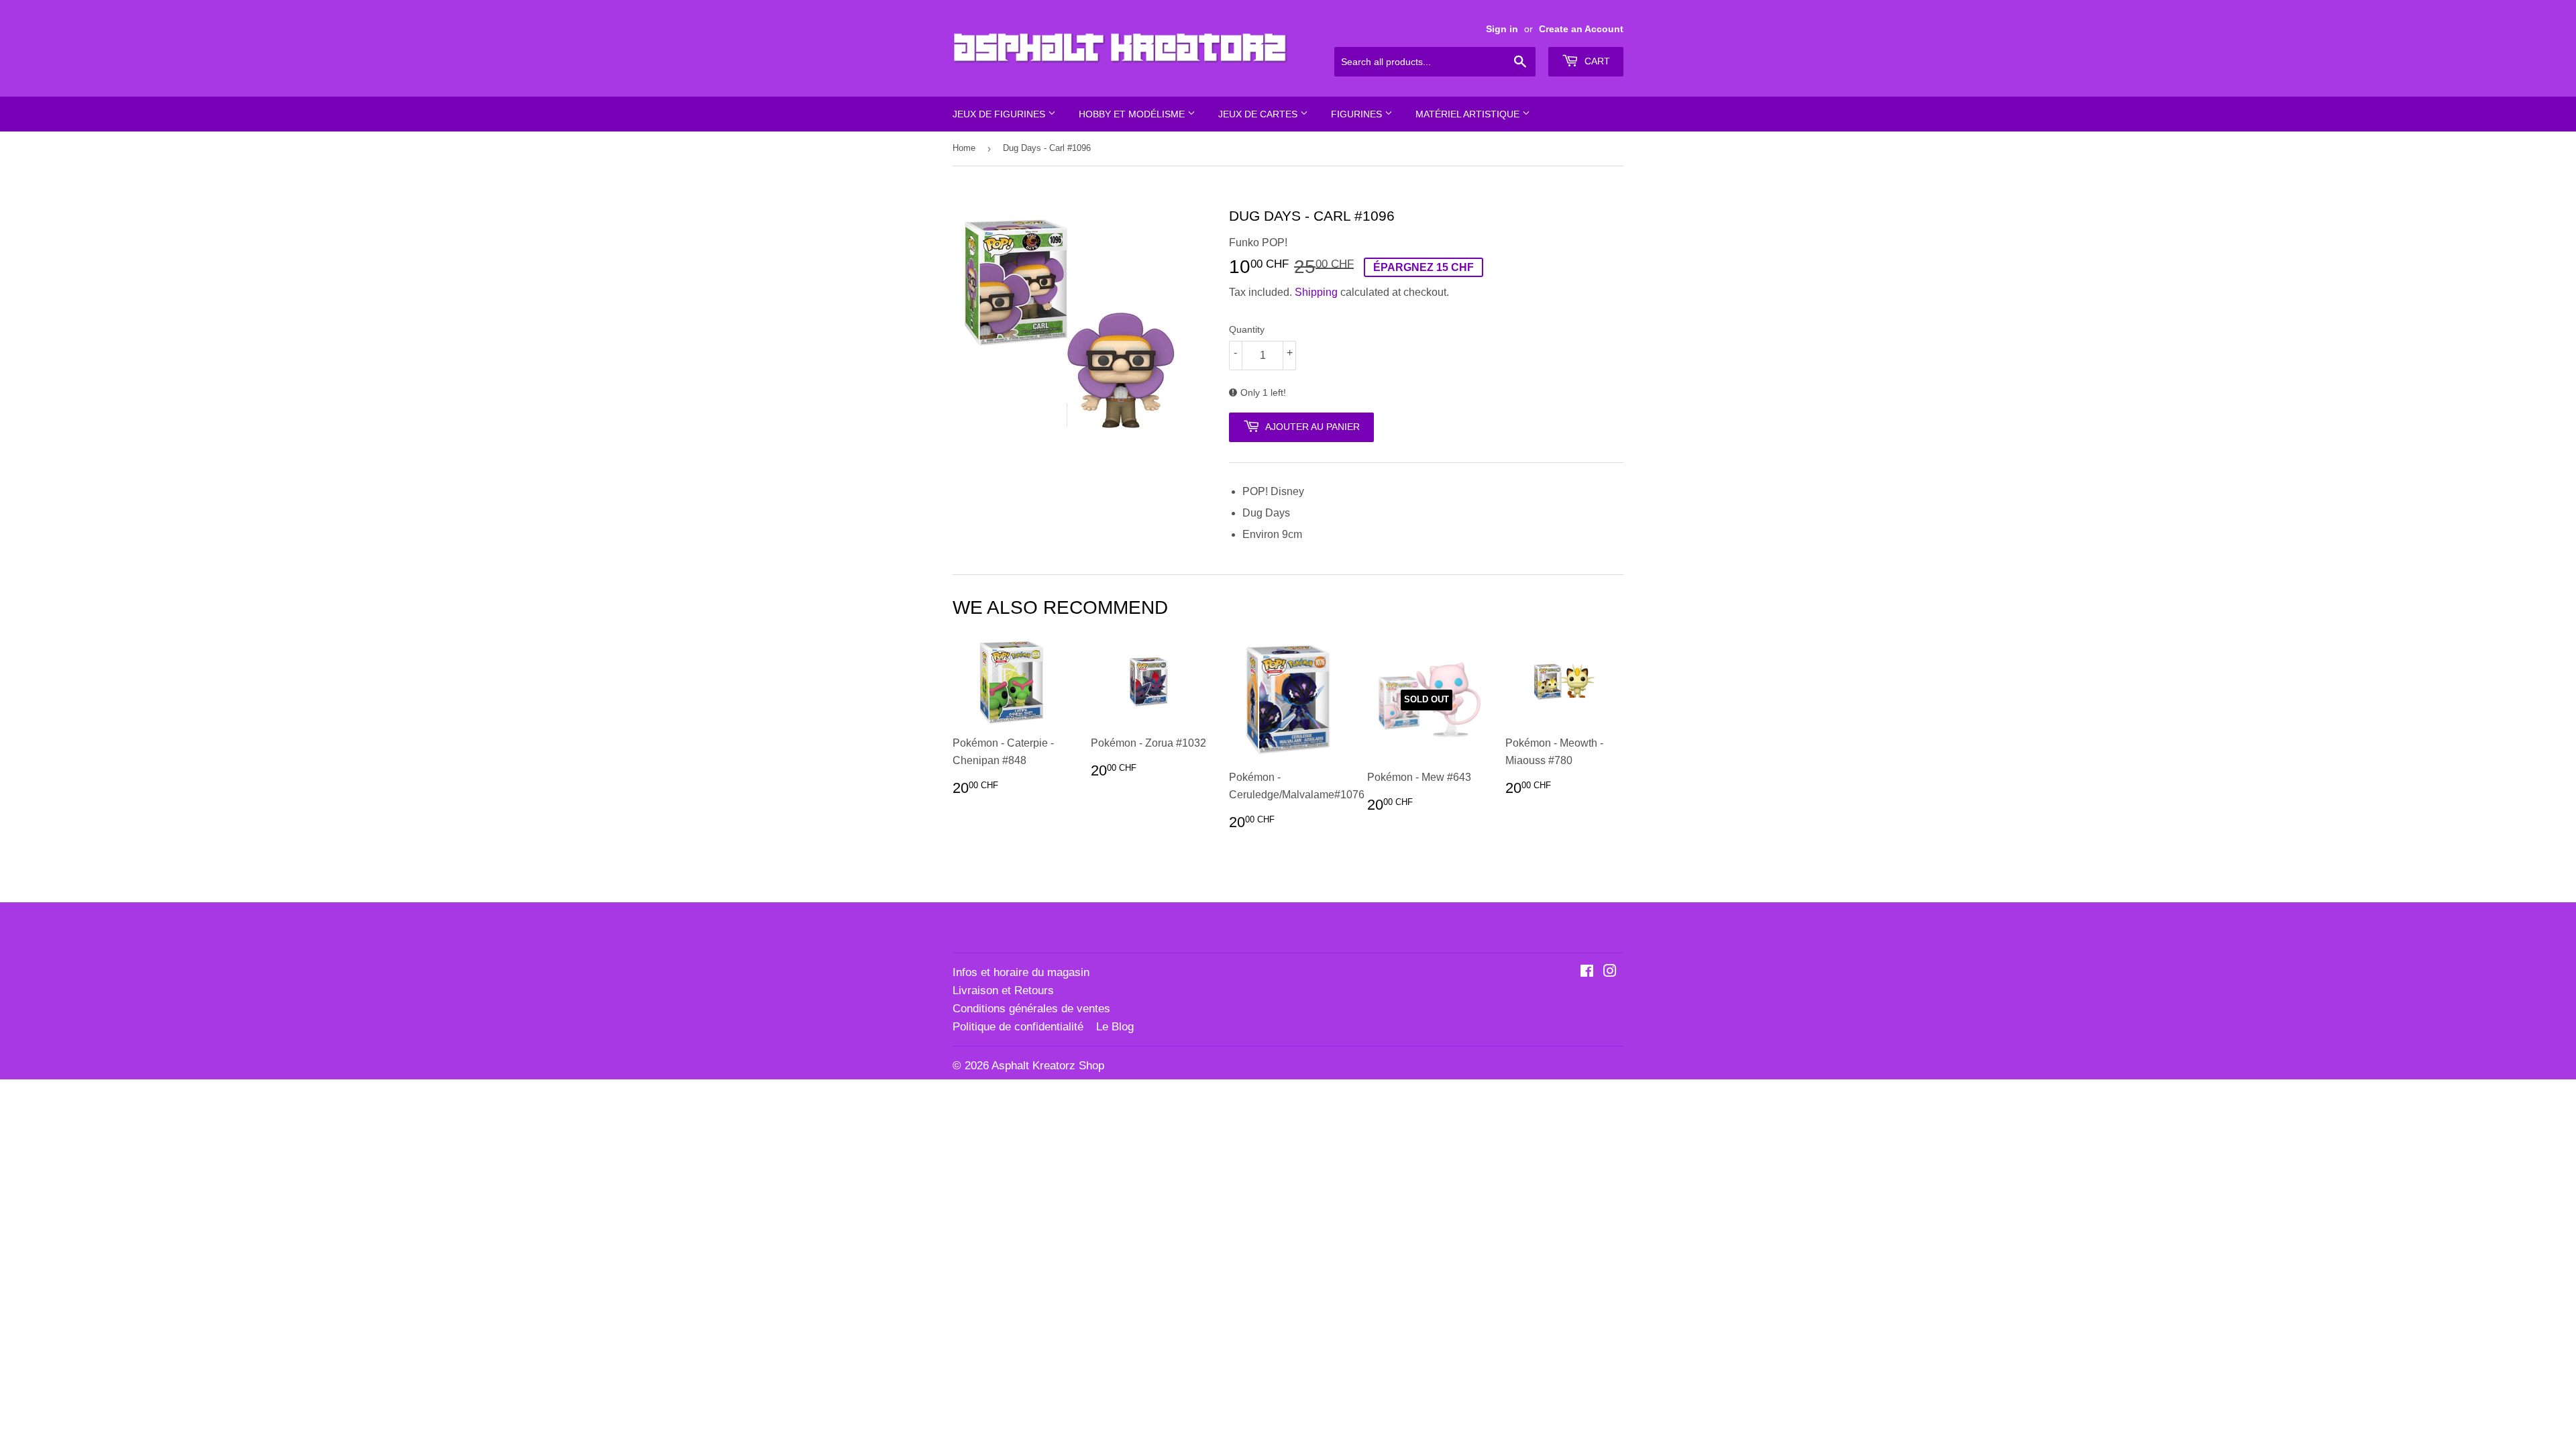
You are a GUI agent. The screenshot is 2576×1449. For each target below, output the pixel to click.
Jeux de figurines (1000, 114)
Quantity (1247, 329)
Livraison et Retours (1003, 990)
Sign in (1502, 29)
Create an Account (1581, 29)
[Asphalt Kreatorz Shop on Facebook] (1587, 972)
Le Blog (1115, 1027)
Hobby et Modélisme (1133, 114)
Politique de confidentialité (1018, 1027)
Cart (1596, 61)
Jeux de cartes (1259, 114)
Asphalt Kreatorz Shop (1048, 1066)
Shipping (1316, 292)
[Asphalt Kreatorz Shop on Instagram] (1610, 972)
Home (964, 148)
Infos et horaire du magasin (1021, 972)
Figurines (1358, 114)
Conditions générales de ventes (1031, 1009)
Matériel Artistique (1469, 114)
